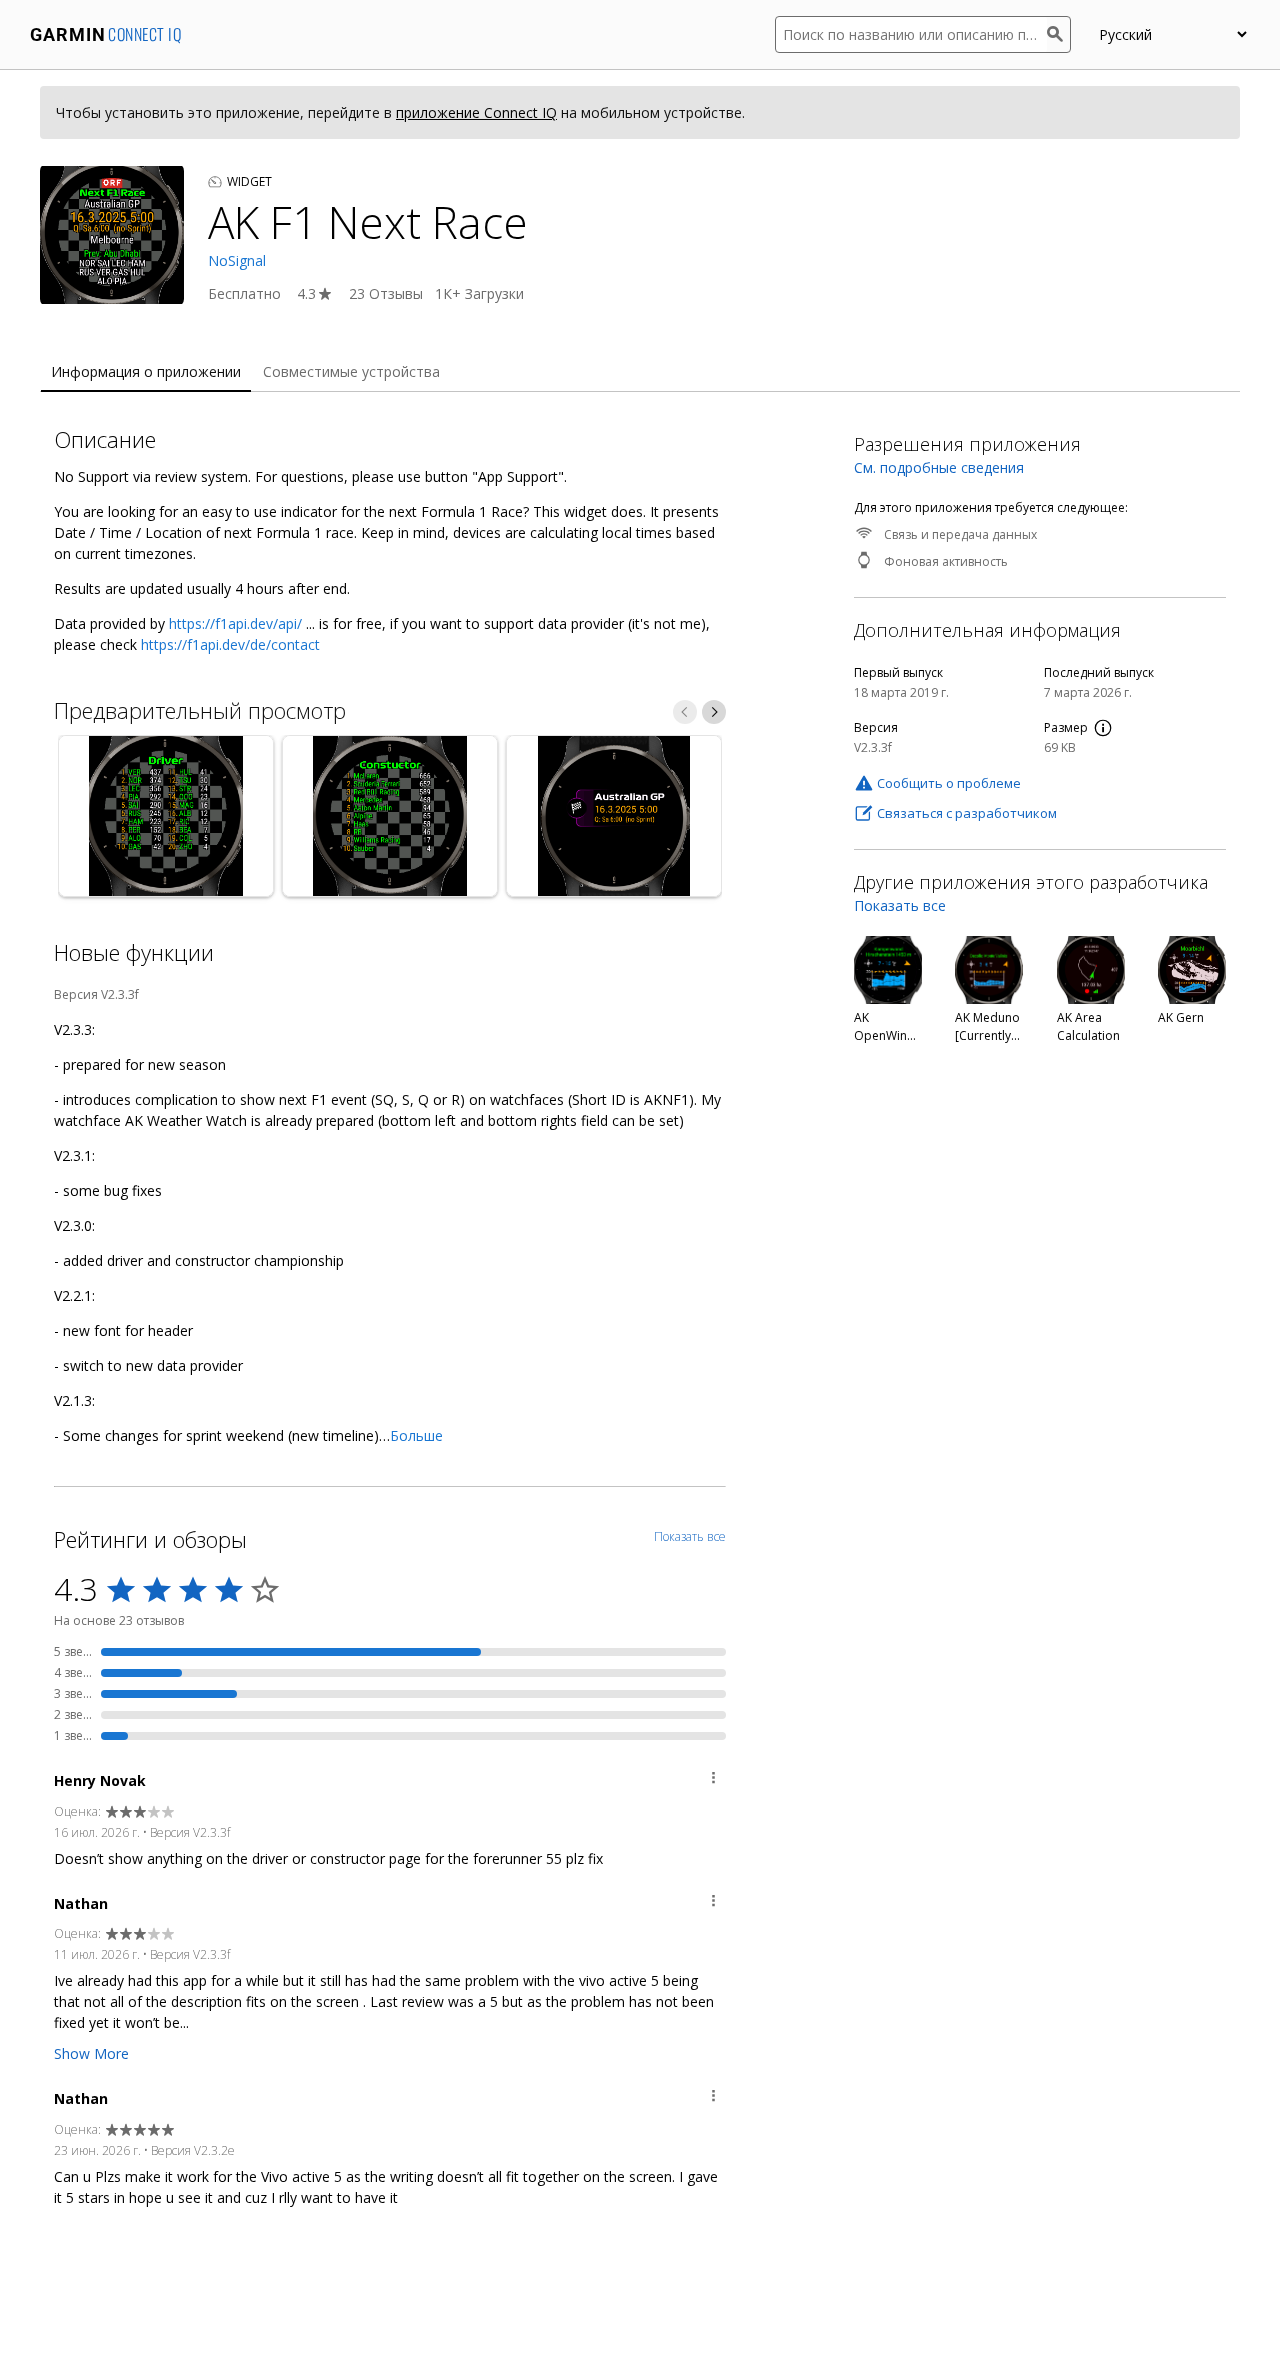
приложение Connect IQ (476, 112)
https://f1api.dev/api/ (235, 623)
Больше (416, 1435)
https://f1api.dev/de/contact (230, 644)
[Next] (714, 712)
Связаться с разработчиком (967, 813)
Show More (91, 2053)
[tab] (146, 372)
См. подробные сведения (939, 467)
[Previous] (685, 712)
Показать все (900, 905)
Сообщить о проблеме (949, 783)
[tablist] (640, 372)
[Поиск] (1059, 34)
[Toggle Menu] (713, 1780)
